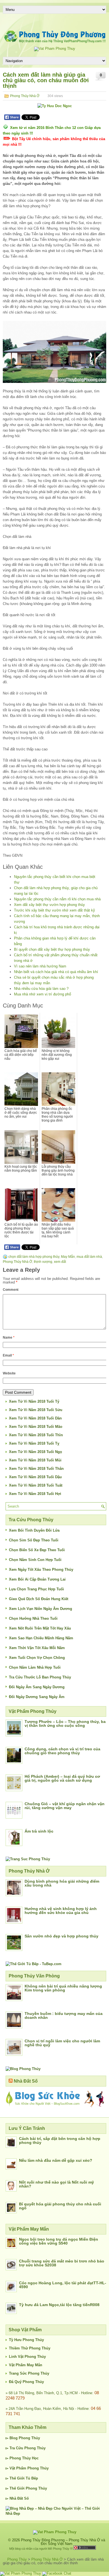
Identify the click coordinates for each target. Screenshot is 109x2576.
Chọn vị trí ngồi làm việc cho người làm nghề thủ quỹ (62, 2043)
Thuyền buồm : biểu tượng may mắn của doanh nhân (64, 2015)
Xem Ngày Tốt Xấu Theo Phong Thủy (41, 1570)
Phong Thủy (29, 2438)
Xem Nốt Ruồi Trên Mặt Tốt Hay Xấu (40, 1628)
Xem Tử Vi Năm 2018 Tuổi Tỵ (34, 1443)
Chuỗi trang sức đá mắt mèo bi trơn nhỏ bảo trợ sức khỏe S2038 (62, 2263)
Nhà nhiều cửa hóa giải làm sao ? (41, 989)
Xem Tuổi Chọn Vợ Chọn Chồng (37, 1658)
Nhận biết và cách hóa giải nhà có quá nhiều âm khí (56, 972)
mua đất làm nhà (89, 1257)
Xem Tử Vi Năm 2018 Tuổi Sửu (36, 1410)
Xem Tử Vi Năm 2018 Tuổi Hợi (35, 1494)
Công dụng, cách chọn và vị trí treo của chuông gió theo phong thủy (62, 1751)
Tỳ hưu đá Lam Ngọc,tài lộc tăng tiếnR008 (59, 2305)
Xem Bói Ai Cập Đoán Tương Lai (37, 1579)
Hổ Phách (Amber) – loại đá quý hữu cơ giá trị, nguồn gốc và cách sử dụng (62, 1778)
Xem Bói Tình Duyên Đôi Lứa (34, 1530)
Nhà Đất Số (26, 2081)
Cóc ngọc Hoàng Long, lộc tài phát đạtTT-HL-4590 (63, 2285)
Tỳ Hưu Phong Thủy (26, 2340)
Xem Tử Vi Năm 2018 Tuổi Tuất (36, 1485)
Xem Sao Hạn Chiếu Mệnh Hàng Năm (41, 1638)
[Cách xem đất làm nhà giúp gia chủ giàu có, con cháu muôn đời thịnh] (54, 352)
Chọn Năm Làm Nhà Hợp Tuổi (35, 1667)
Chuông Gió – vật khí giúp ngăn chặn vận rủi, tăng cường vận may (65, 1806)
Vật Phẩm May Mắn (26, 2365)
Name (9, 1338)
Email (8, 1355)
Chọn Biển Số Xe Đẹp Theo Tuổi (37, 1550)
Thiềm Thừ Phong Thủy (30, 2348)
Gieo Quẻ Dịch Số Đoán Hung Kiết (39, 1599)
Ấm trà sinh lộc (39, 1831)
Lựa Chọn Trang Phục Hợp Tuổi (36, 1589)
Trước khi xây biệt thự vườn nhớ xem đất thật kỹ (54, 910)
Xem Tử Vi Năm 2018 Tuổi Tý (34, 1401)
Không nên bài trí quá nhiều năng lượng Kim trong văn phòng (63, 1988)
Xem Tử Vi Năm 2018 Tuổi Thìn (36, 1435)
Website (9, 1373)
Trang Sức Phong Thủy (29, 2373)
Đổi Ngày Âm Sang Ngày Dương (37, 1687)
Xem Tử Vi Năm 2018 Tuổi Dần (35, 1418)
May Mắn (68, 1257)
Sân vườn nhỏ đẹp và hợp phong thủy (61, 1936)
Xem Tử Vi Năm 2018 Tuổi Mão (36, 1427)
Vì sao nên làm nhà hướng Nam (40, 966)
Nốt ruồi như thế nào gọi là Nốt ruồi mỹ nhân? (56, 2184)
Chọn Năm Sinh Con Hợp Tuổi (35, 1560)
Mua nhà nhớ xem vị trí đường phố (42, 994)
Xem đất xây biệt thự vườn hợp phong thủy (49, 905)
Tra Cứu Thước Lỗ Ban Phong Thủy (40, 1677)
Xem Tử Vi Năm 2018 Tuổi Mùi (35, 1460)
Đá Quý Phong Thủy (26, 2382)
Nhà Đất (16, 2498)
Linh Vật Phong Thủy (27, 2357)
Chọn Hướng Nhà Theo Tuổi (33, 1618)
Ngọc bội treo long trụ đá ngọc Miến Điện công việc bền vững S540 (59, 2241)
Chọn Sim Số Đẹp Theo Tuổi (34, 1540)
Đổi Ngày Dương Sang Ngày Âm (37, 1697)
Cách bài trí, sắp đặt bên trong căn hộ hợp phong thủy (60, 2141)
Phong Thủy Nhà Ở (25, 96)
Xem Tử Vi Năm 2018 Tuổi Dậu (35, 1477)
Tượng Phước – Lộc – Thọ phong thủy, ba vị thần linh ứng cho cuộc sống (65, 1723)
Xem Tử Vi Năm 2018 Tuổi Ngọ (35, 1452)
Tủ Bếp (32, 2478)
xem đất (60, 1262)
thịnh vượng (43, 1262)
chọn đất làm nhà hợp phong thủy (34, 1257)
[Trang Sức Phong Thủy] (28, 1859)
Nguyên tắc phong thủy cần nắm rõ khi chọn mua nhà (57, 899)
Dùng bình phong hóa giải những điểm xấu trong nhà (62, 1883)
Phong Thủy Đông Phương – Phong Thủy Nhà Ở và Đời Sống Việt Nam (63, 2542)
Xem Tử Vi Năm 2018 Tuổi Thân (36, 1469)
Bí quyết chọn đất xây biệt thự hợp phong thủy (52, 949)
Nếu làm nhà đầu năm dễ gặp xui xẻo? (56, 2160)
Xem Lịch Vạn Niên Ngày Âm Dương (41, 1609)
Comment (11, 1290)
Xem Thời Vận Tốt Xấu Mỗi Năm (37, 1648)
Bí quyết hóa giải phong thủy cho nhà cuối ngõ (60, 2206)
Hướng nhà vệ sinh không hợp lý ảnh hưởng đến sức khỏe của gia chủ (61, 1911)
